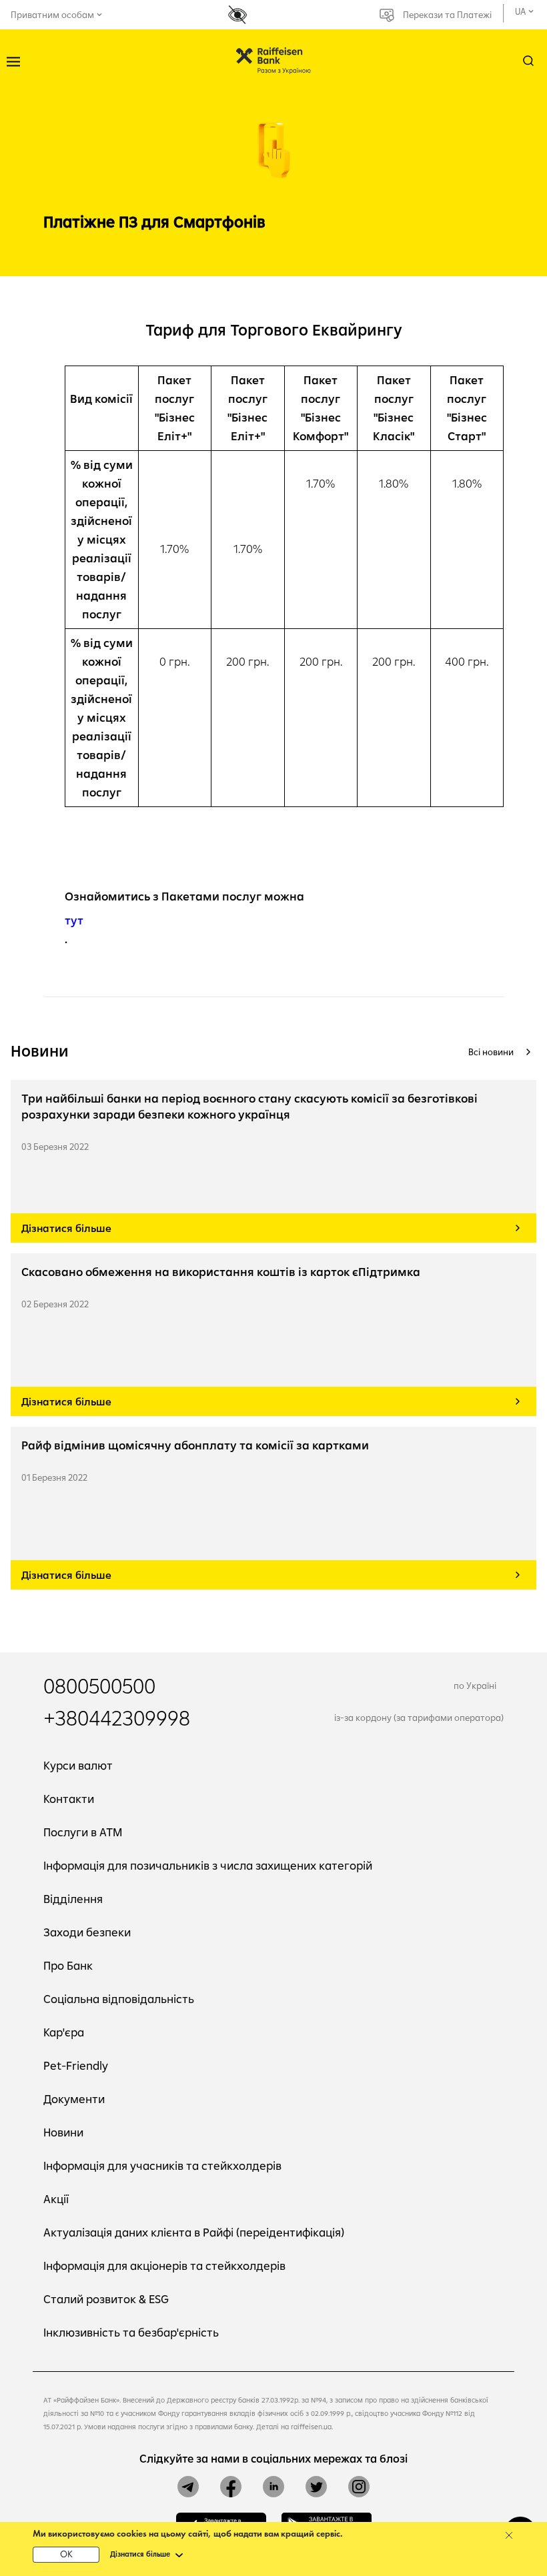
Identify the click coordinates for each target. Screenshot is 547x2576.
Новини (63, 2132)
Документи (74, 2099)
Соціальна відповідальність (119, 1999)
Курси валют (78, 1765)
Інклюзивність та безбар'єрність (131, 2332)
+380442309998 (117, 1718)
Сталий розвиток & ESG (106, 2299)
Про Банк (68, 1965)
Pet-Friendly (76, 2065)
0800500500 (99, 1686)
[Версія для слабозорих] (242, 15)
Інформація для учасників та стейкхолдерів (162, 2165)
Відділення (73, 1899)
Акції (56, 2199)
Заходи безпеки (87, 1932)
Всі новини (491, 1052)
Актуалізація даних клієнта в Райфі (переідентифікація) (194, 2232)
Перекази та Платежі (447, 15)
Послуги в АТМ (83, 1832)
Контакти (69, 1799)
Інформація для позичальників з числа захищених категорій (208, 1865)
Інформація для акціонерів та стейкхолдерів (164, 2266)
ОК (66, 2555)
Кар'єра (64, 2032)
